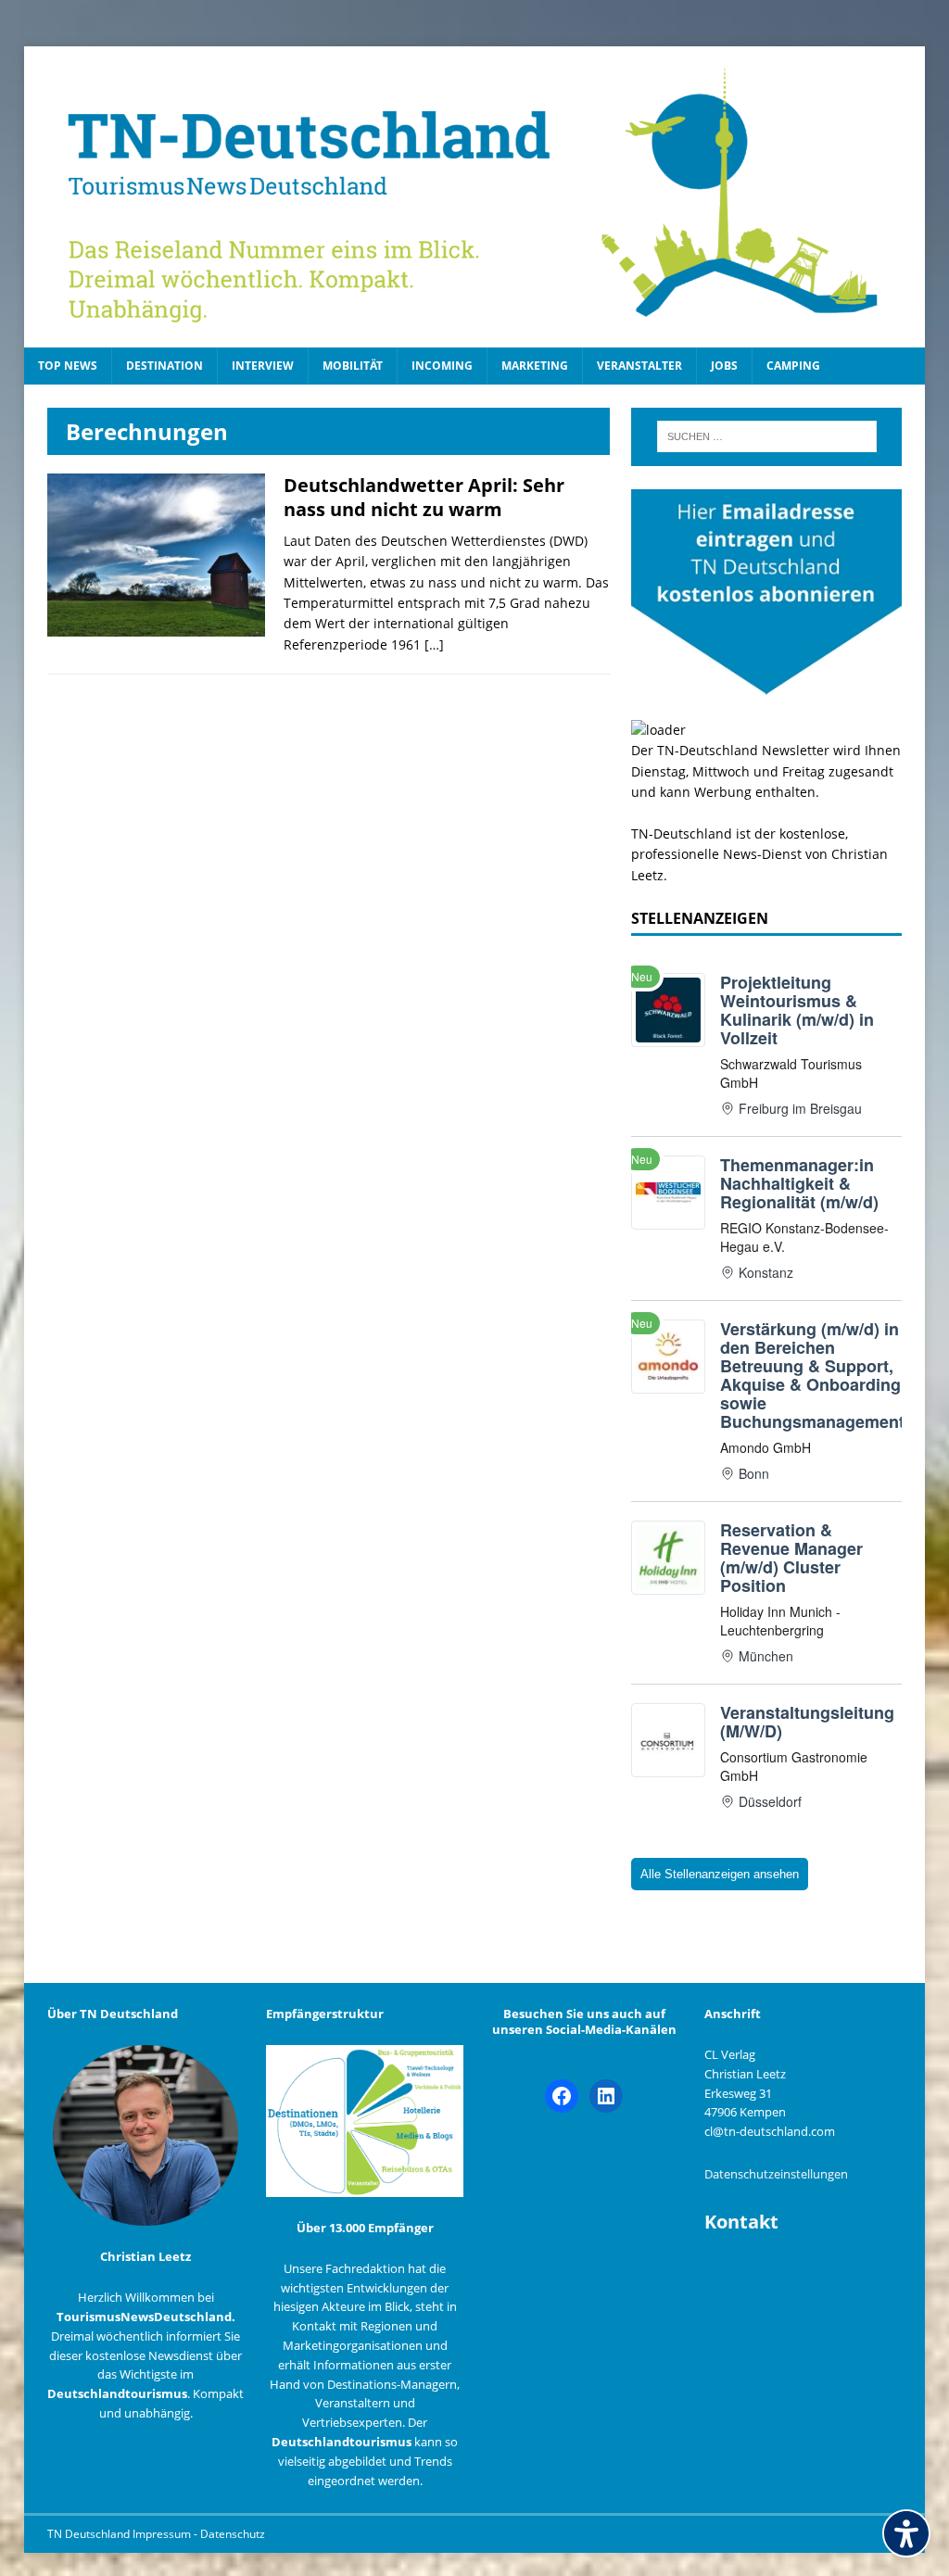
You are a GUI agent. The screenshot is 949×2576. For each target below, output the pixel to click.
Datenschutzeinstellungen (776, 2174)
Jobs (724, 366)
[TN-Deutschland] (475, 197)
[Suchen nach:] (767, 436)
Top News (68, 366)
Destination (164, 366)
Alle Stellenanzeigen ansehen (720, 1874)
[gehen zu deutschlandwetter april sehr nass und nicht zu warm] (156, 626)
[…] (434, 644)
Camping (793, 366)
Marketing (535, 366)
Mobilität (353, 366)
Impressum (163, 2534)
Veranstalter (639, 366)
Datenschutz (233, 2534)
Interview (263, 366)
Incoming (442, 366)
